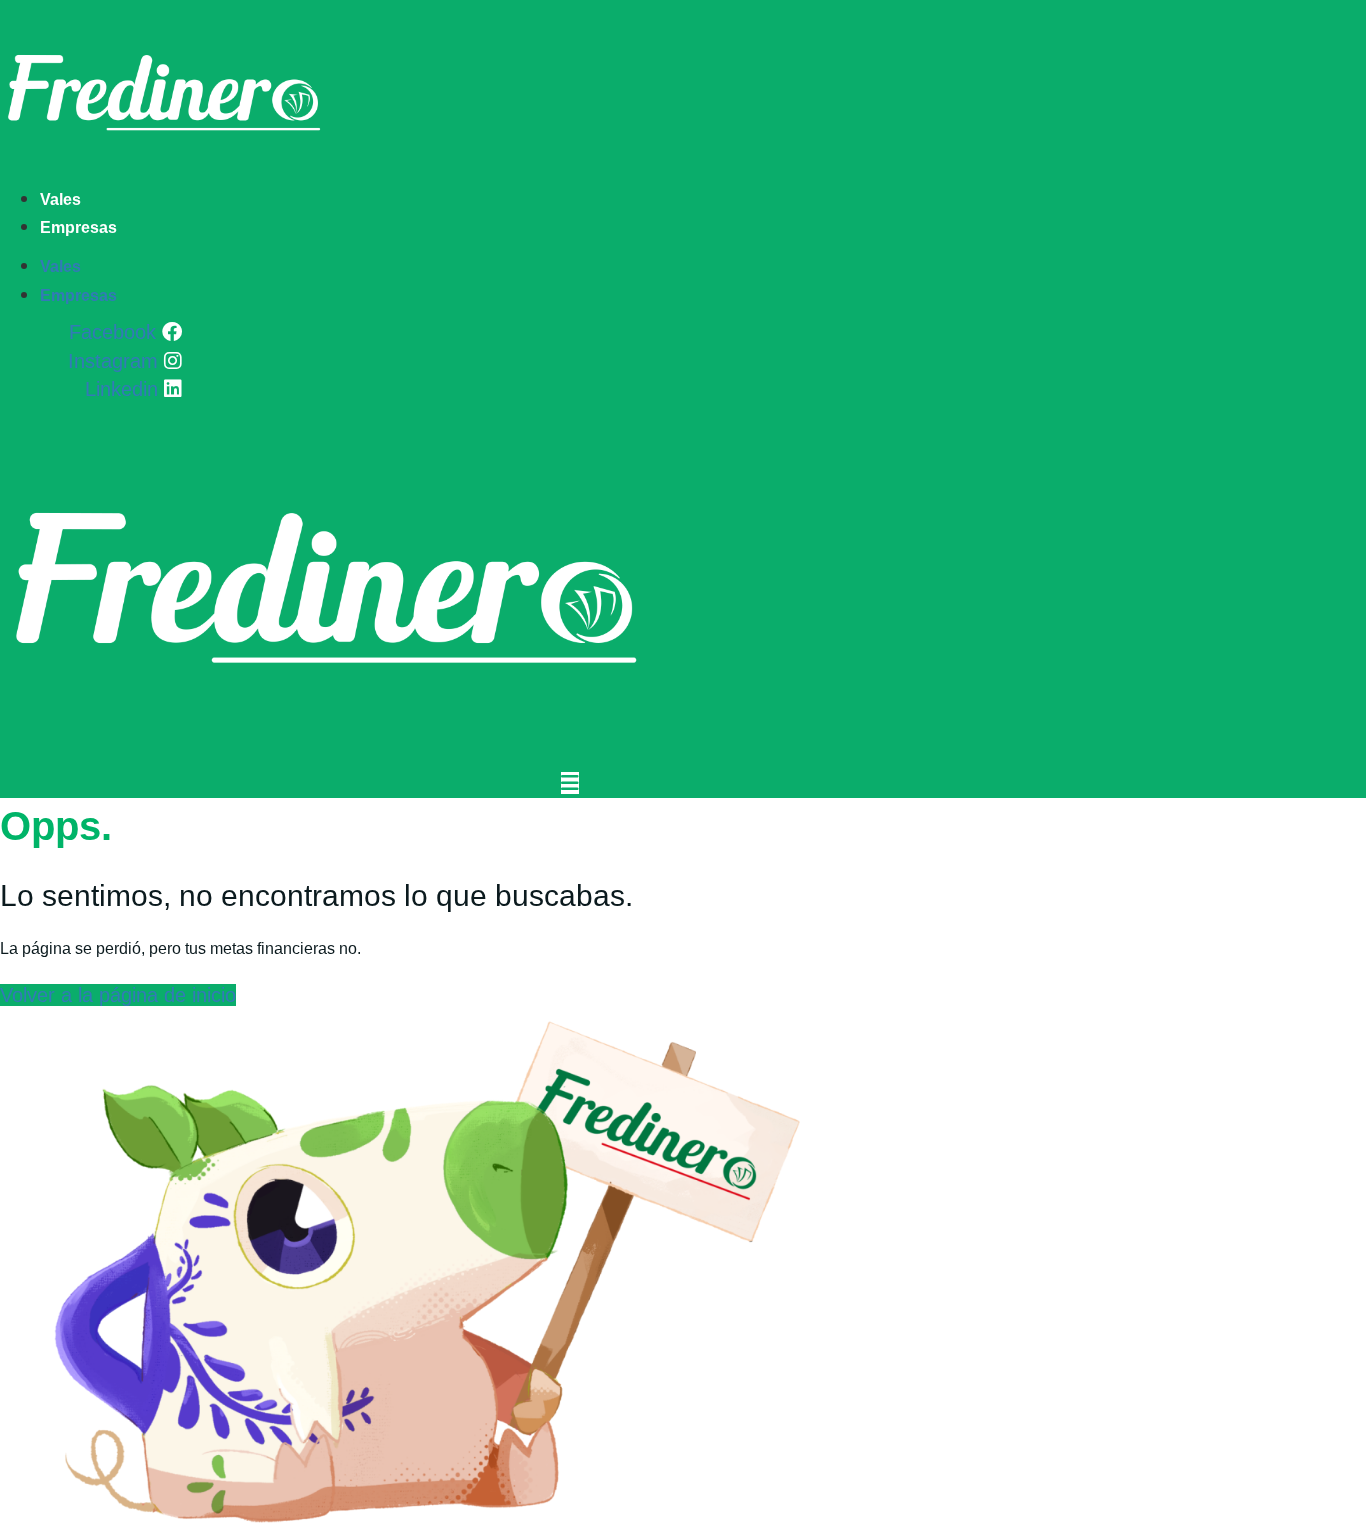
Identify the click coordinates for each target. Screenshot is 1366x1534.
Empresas (78, 227)
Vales (60, 199)
